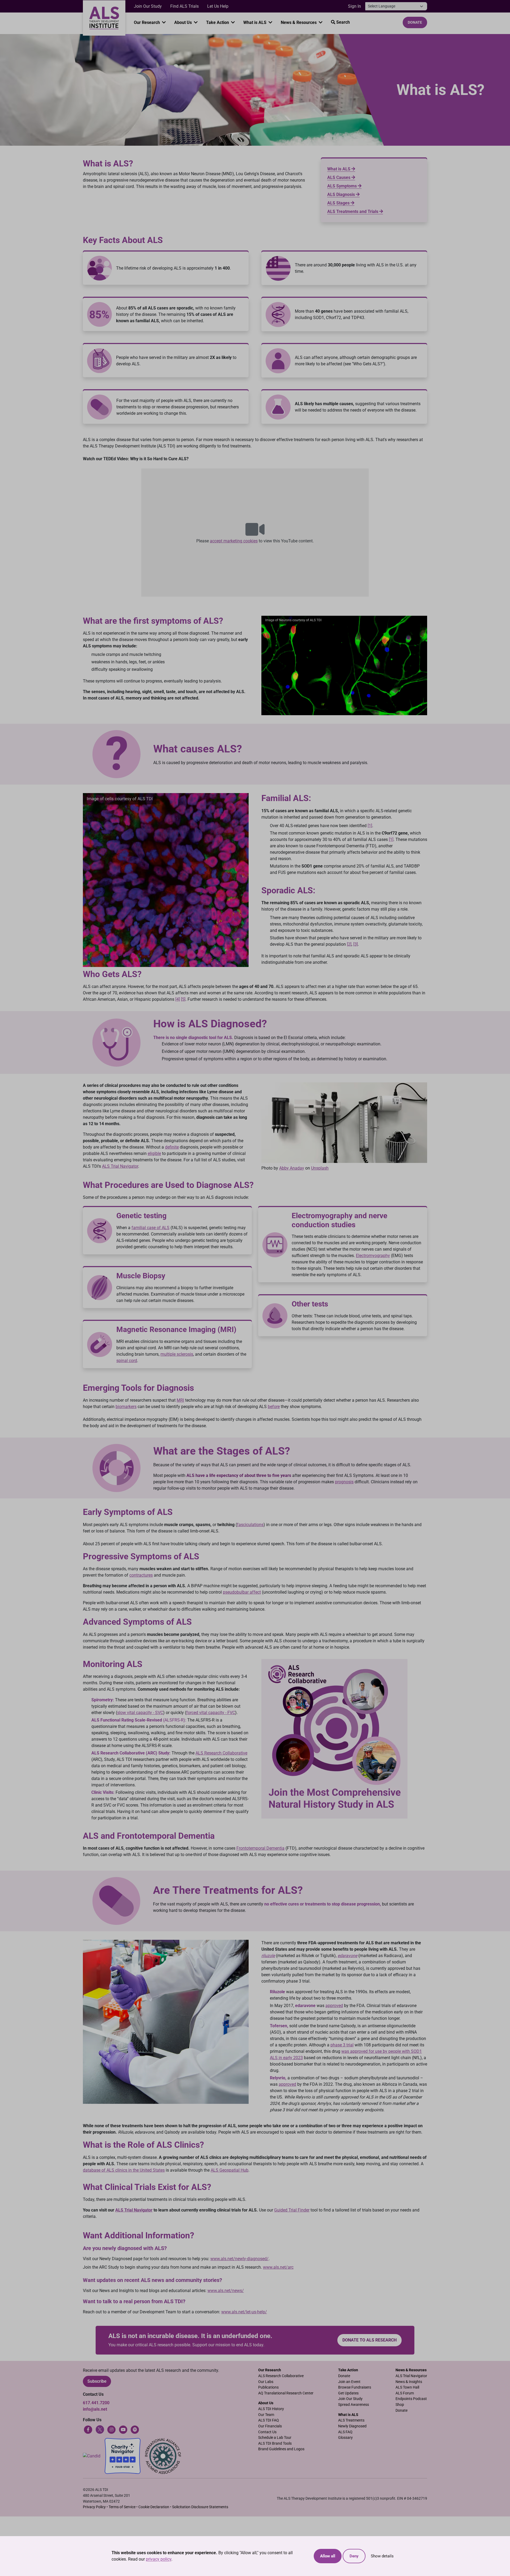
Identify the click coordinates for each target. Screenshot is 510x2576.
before (274, 1407)
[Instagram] (112, 2429)
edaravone (347, 1956)
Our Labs (266, 2382)
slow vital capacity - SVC (140, 1713)
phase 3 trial (342, 2045)
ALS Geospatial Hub (229, 2170)
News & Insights (409, 2382)
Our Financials (270, 2426)
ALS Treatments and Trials (353, 211)
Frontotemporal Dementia (260, 1848)
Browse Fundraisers (355, 2387)
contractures (141, 1575)
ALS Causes (339, 177)
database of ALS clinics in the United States (124, 2170)
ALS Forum (405, 2393)
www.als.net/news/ (226, 2291)
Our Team (266, 2415)
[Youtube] (123, 2429)
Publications (268, 2387)
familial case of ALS (150, 1228)
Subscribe (97, 2381)
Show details (382, 2556)
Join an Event (349, 2382)
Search (343, 22)
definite (172, 1147)
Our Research (147, 22)
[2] (349, 944)
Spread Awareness (354, 2405)
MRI (180, 1400)
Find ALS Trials (184, 6)
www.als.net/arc (278, 2267)
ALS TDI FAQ (269, 2420)
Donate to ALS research (369, 2340)
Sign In (354, 6)
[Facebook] (88, 2429)
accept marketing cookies (234, 541)
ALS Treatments (351, 2420)
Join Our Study (148, 6)
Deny (354, 2556)
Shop (400, 2405)
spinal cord (127, 1360)
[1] (370, 826)
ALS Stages (339, 203)
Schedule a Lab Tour (275, 2438)
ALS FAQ (345, 2432)
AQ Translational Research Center (286, 2393)
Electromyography (373, 1256)
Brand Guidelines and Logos (281, 2449)
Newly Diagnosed (352, 2426)
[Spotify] (135, 2429)
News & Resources (299, 22)
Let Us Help (218, 6)
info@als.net (95, 2409)
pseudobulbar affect (242, 1592)
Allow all (328, 2556)
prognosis (344, 1482)
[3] (356, 944)
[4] (178, 999)
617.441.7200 (96, 2403)
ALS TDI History (271, 2409)
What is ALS (255, 22)
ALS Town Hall (407, 2387)
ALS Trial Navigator (120, 1166)
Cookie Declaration (154, 2507)
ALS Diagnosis (342, 194)
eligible (154, 1153)
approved (334, 2006)
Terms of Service (122, 2507)
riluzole (268, 1956)
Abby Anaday (292, 1168)
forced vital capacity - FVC (211, 1713)
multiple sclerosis (177, 1354)
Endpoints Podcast (411, 2399)
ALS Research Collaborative (221, 1753)
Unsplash (320, 1168)
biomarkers (126, 1407)
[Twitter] (100, 2429)
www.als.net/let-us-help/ (244, 2312)
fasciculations (250, 1525)
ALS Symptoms (343, 186)
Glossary (345, 2438)
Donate (415, 22)
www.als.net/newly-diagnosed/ (239, 2259)
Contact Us (267, 2432)
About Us (184, 22)
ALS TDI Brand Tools (275, 2443)
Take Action (218, 22)
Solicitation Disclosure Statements (200, 2507)
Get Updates (348, 2393)
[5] (183, 999)
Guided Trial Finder (292, 2210)
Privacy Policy (94, 2507)
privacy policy (159, 2559)
